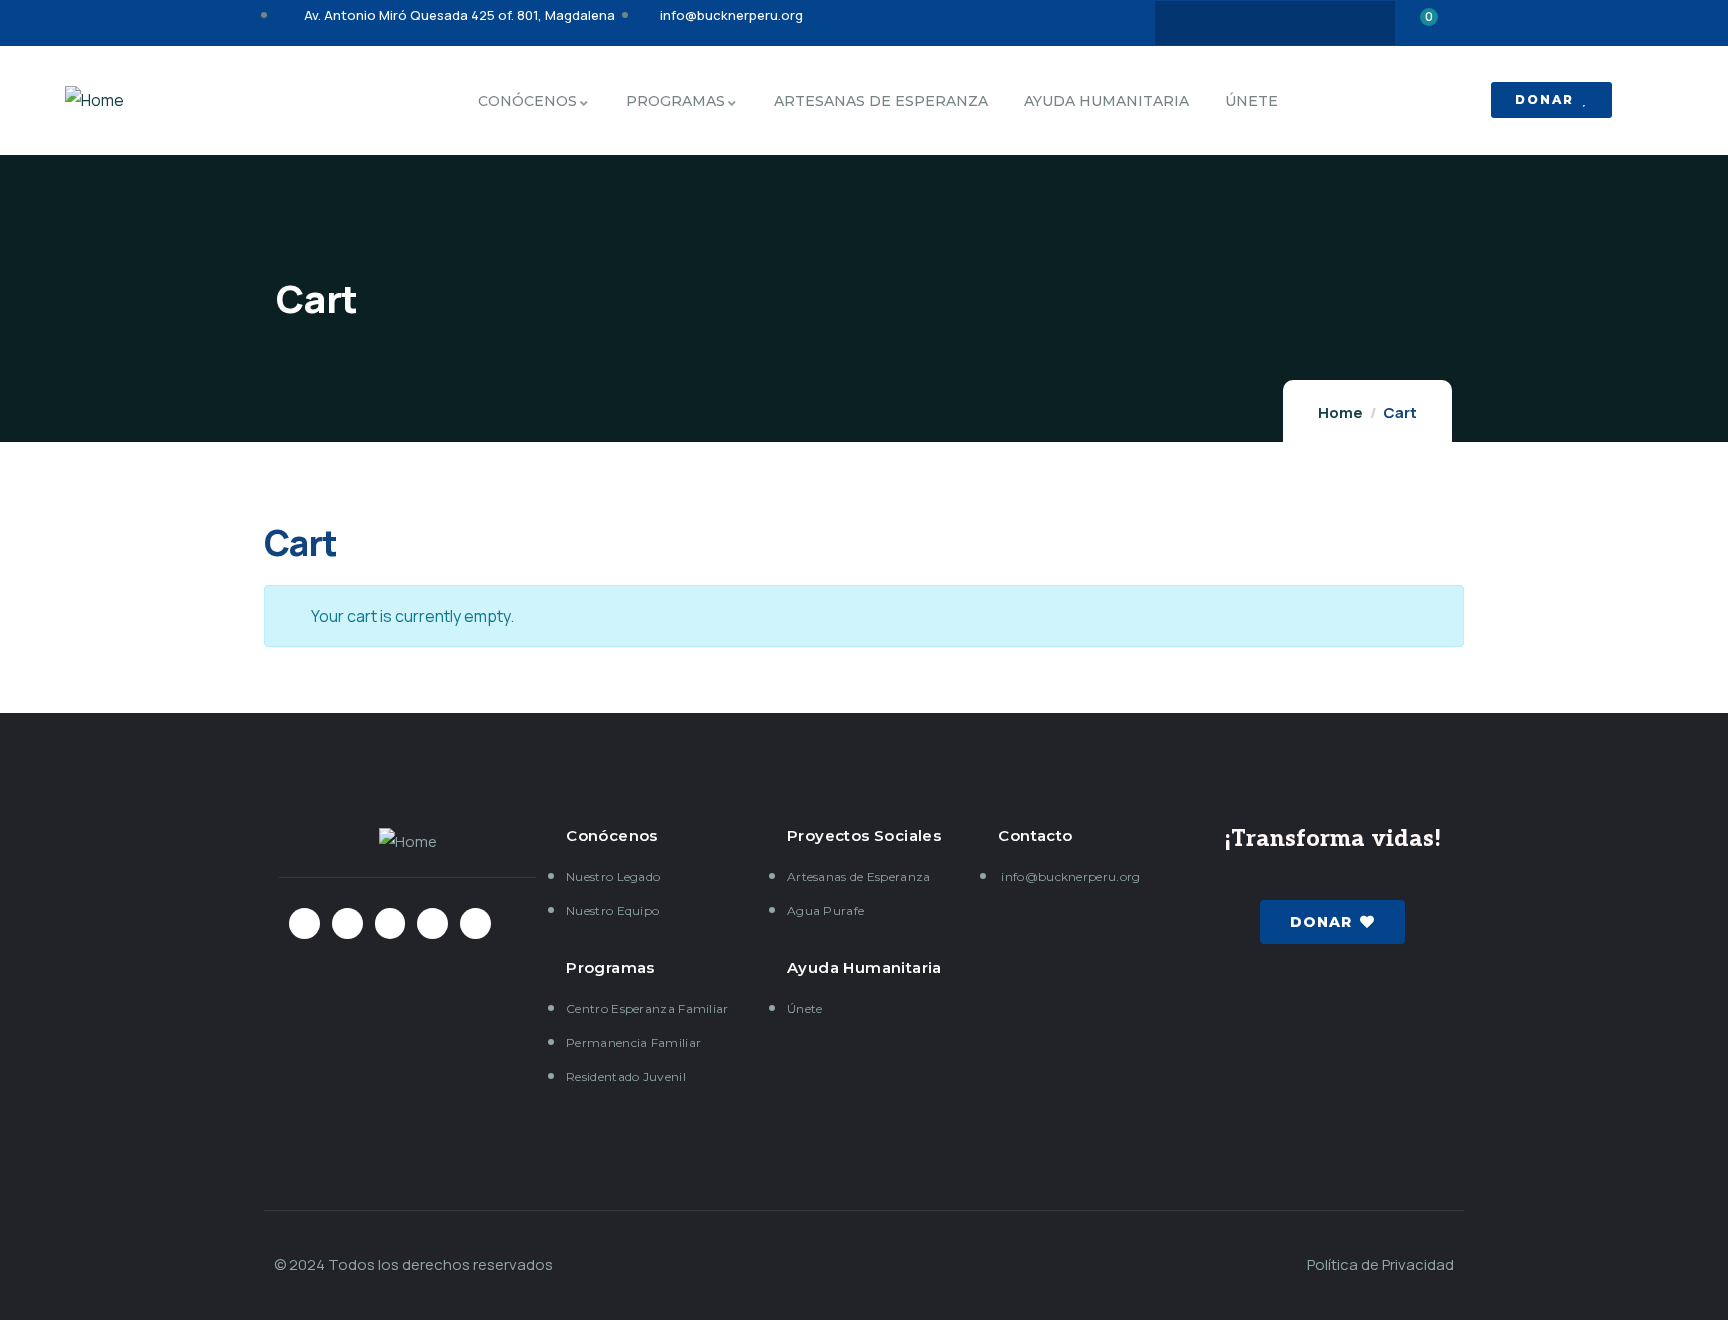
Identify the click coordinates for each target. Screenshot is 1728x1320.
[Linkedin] (1353, 23)
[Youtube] (1314, 23)
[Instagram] (1275, 23)
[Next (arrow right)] (1693, 660)
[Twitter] (1236, 23)
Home (1340, 412)
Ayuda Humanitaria (864, 967)
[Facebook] (1197, 23)
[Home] (94, 100)
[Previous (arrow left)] (35, 660)
